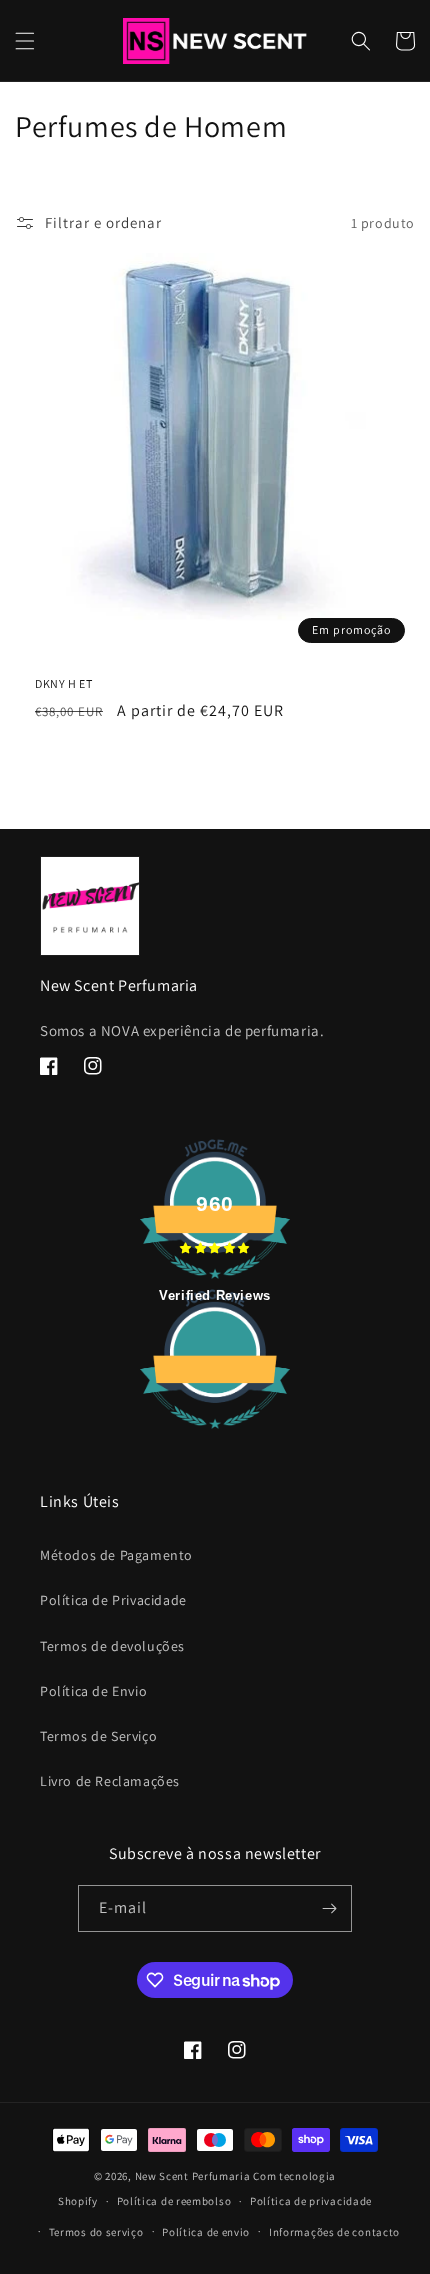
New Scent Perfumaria (193, 2176)
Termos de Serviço (98, 1736)
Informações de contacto (334, 2232)
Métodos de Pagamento (116, 1555)
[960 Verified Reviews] (215, 1438)
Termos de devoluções (112, 1646)
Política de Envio (93, 1691)
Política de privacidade (311, 2201)
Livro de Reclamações (110, 1781)
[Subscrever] (329, 1908)
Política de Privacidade (113, 1600)
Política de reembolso (174, 2201)
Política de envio (206, 2232)
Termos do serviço (96, 2232)
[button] (25, 41)
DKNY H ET (63, 683)
